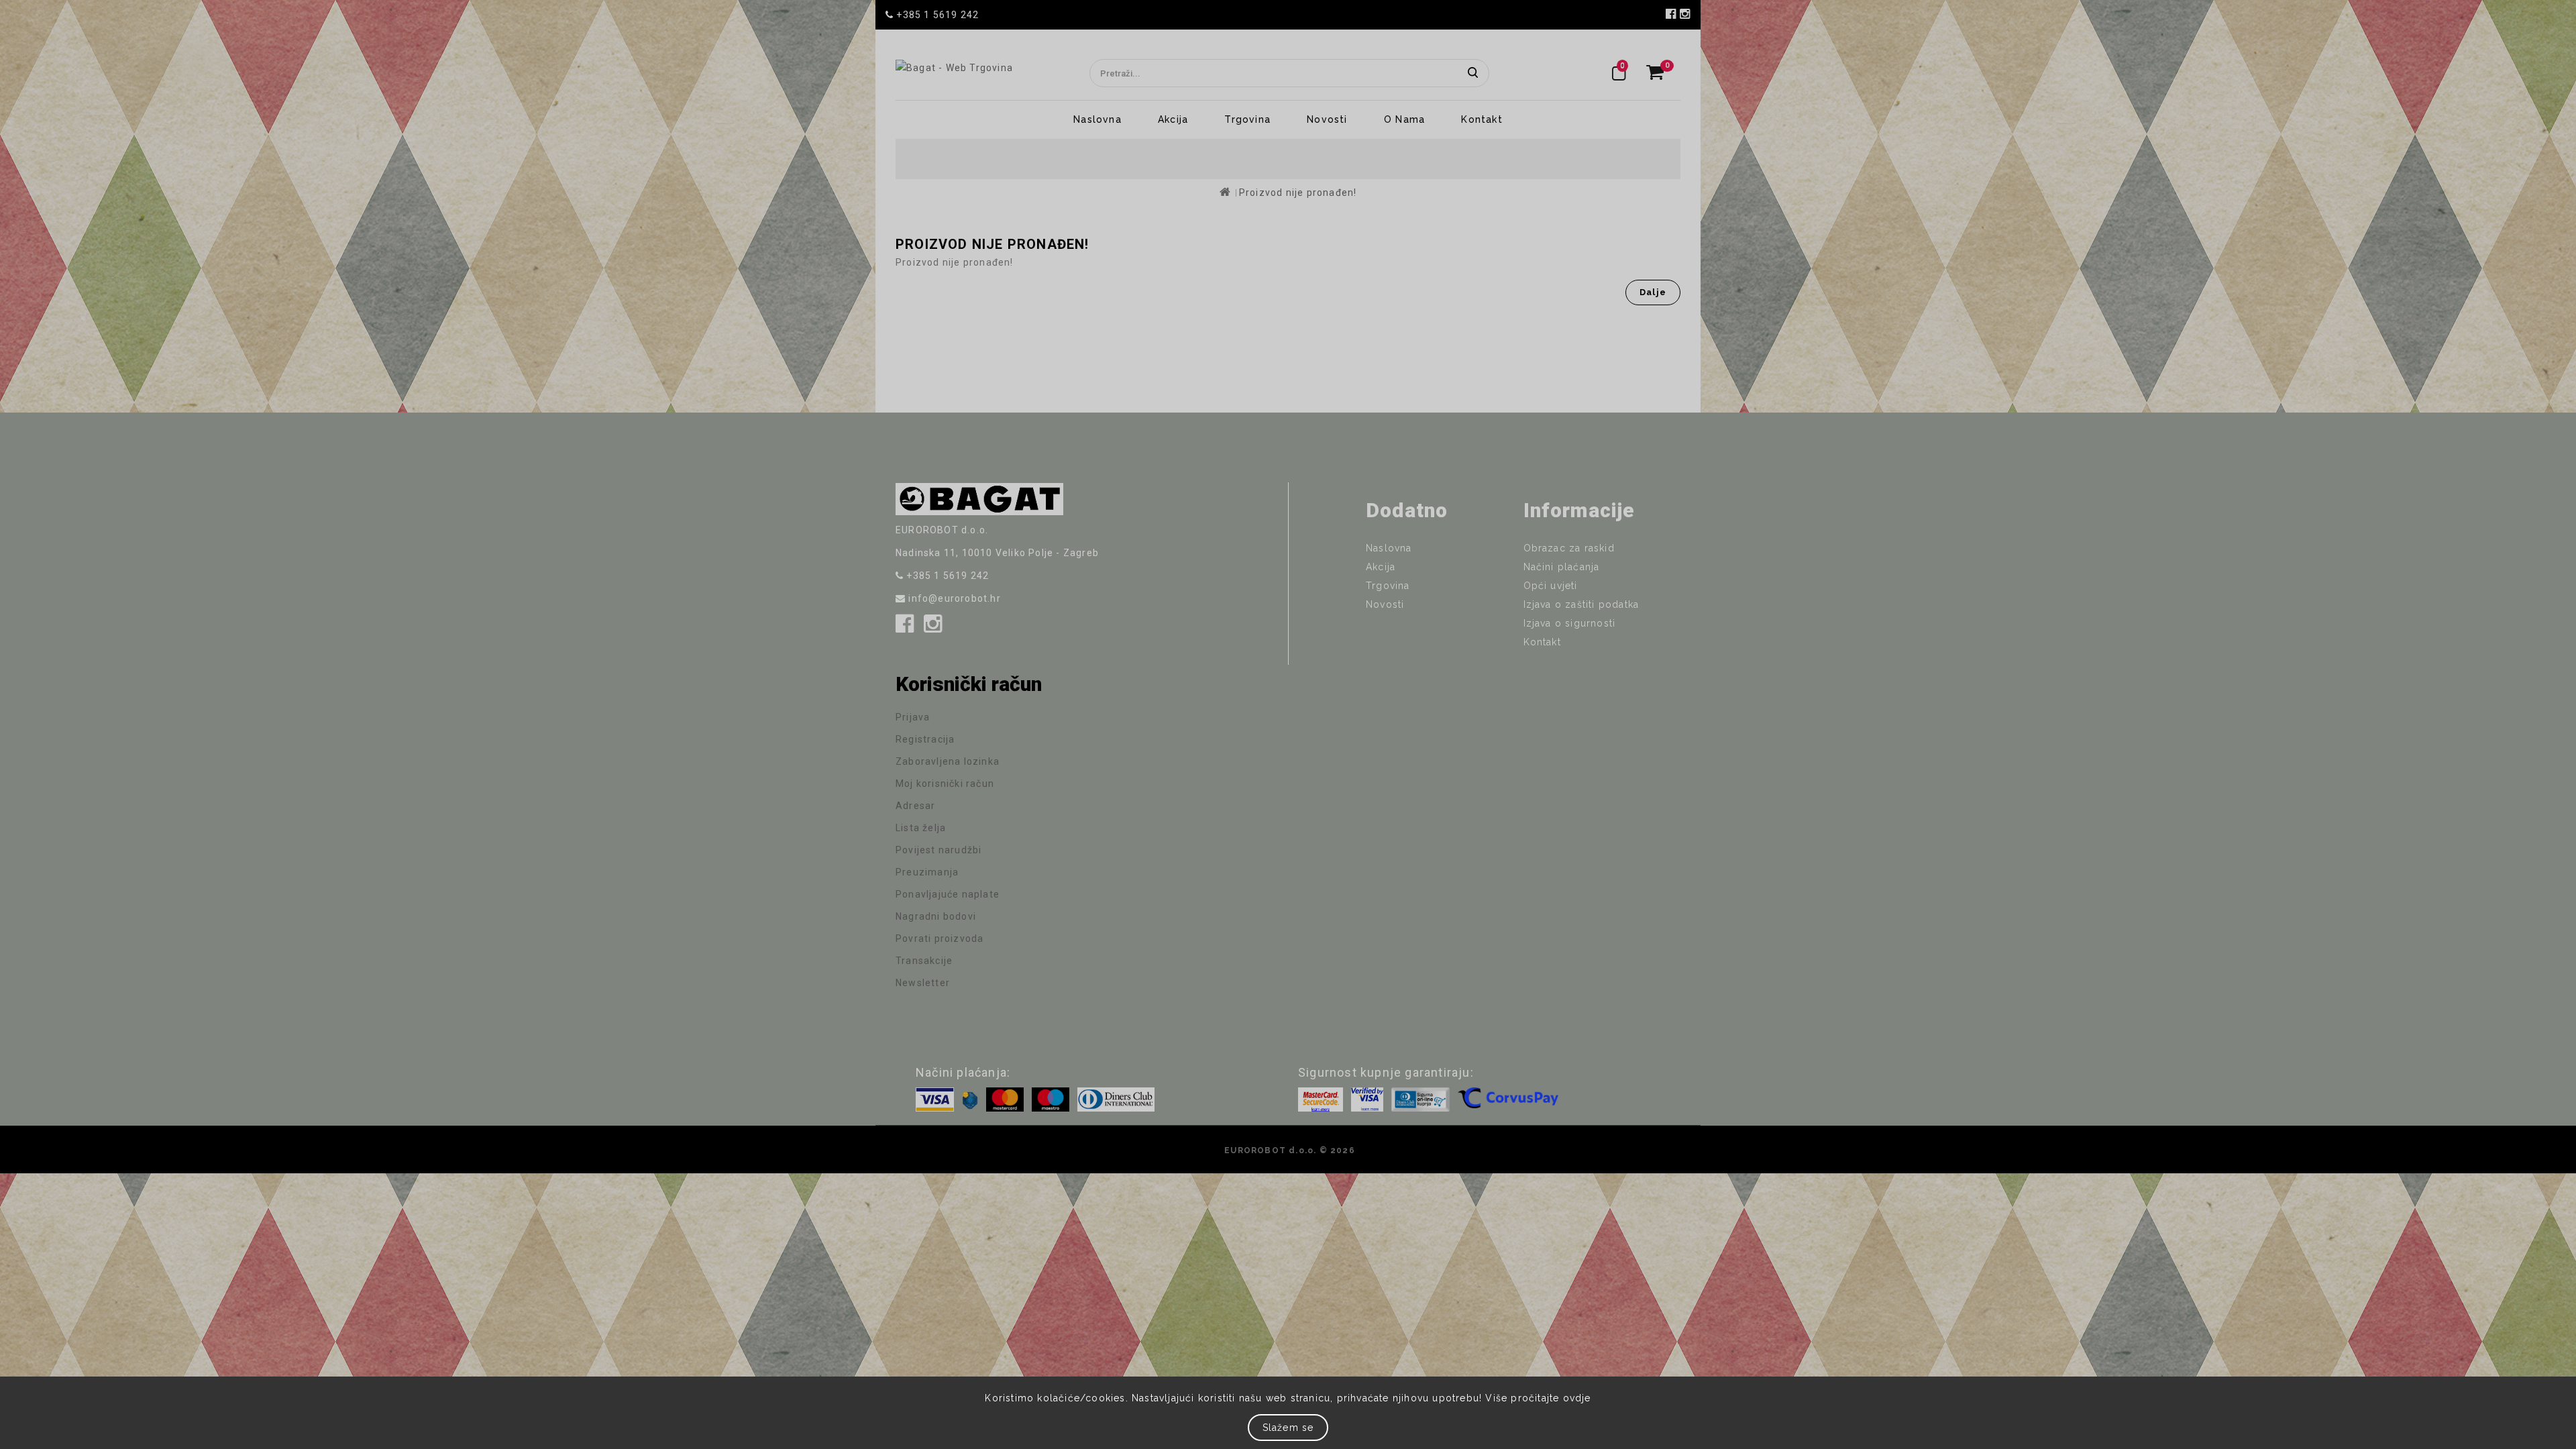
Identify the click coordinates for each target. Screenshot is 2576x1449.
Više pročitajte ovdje (1538, 1398)
